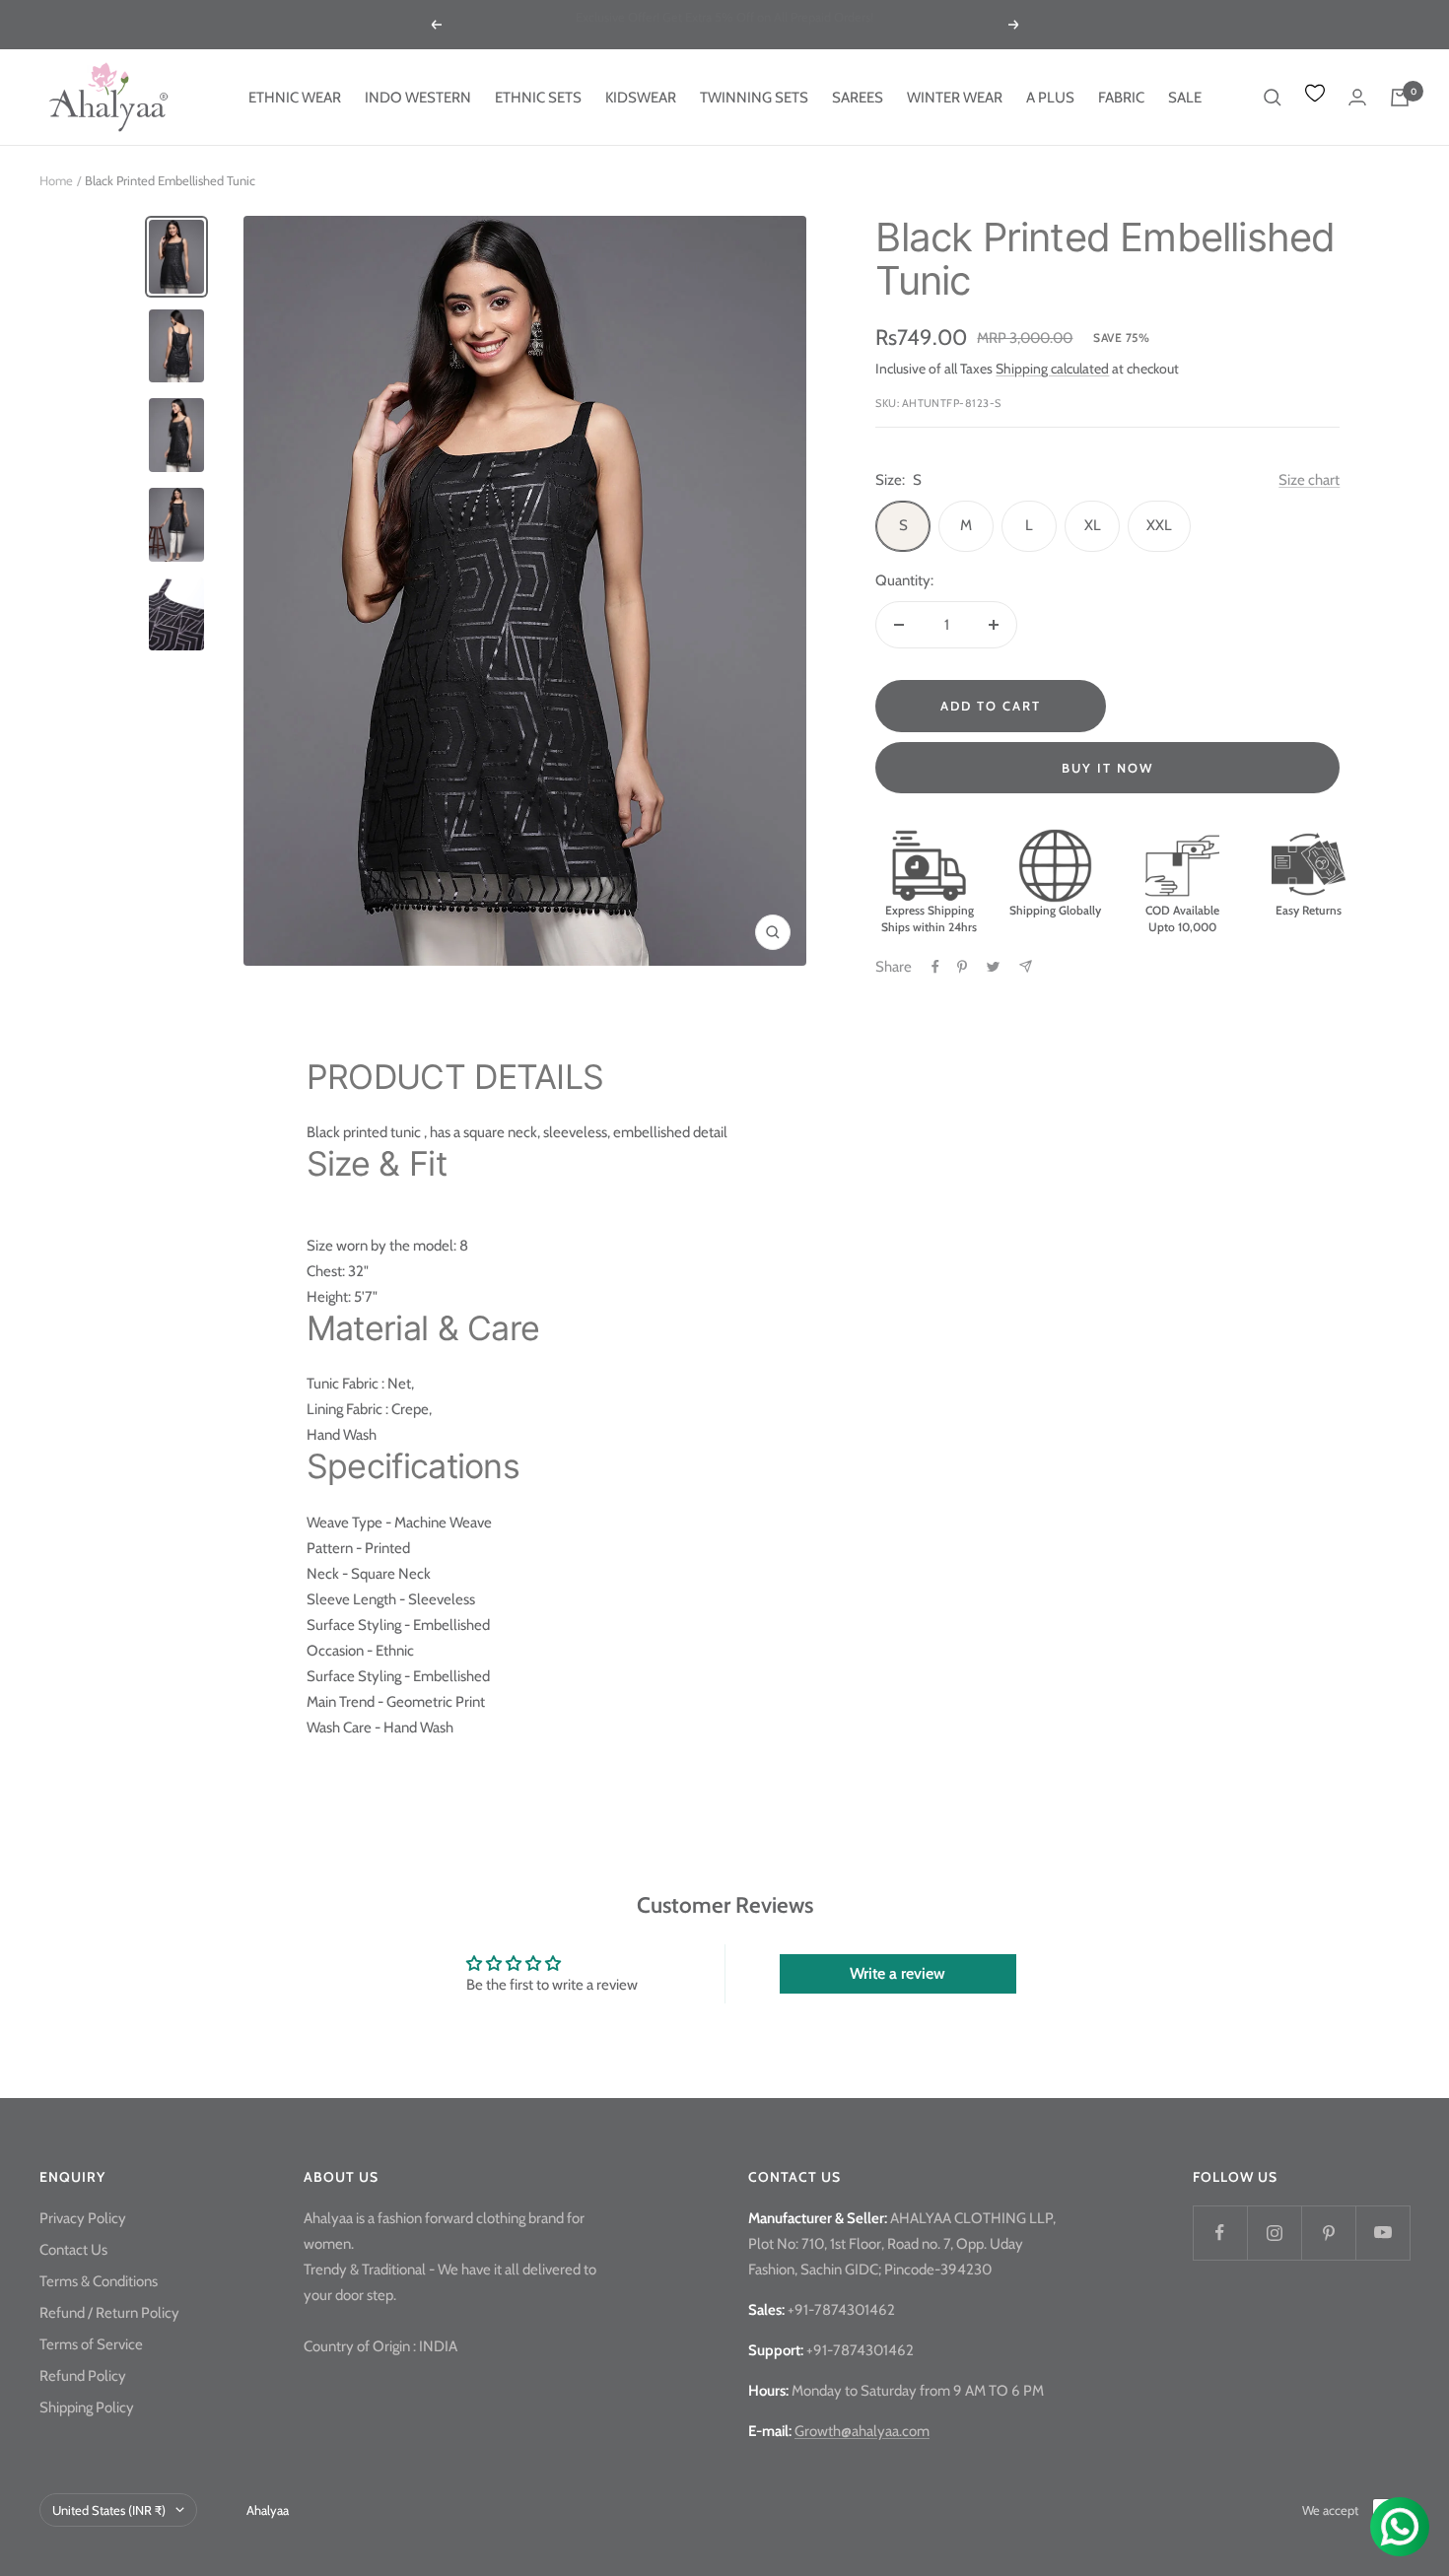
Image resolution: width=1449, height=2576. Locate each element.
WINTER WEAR (955, 98)
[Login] (1357, 97)
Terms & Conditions (99, 2281)
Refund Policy (83, 2376)
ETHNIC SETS (538, 98)
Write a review (897, 1973)
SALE (1185, 98)
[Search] (1273, 98)
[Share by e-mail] (1026, 966)
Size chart (1309, 480)
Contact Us (73, 2250)
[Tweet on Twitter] (993, 967)
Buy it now (1107, 768)
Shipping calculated (1052, 369)
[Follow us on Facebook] (1220, 2233)
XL (1093, 525)
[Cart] (1400, 98)
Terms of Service (91, 2344)
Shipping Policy (87, 2407)
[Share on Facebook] (935, 967)
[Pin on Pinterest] (962, 967)
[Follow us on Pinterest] (1328, 2233)
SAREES (858, 98)
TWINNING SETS (754, 98)
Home (56, 180)
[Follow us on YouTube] (1382, 2233)
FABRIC (1121, 98)
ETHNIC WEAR (295, 98)
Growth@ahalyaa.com (862, 2431)
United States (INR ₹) (109, 2510)
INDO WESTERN (418, 98)
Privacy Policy (83, 2218)
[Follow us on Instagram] (1274, 2233)
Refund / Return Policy (109, 2313)
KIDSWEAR (641, 98)
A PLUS (1050, 98)
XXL (1159, 525)
